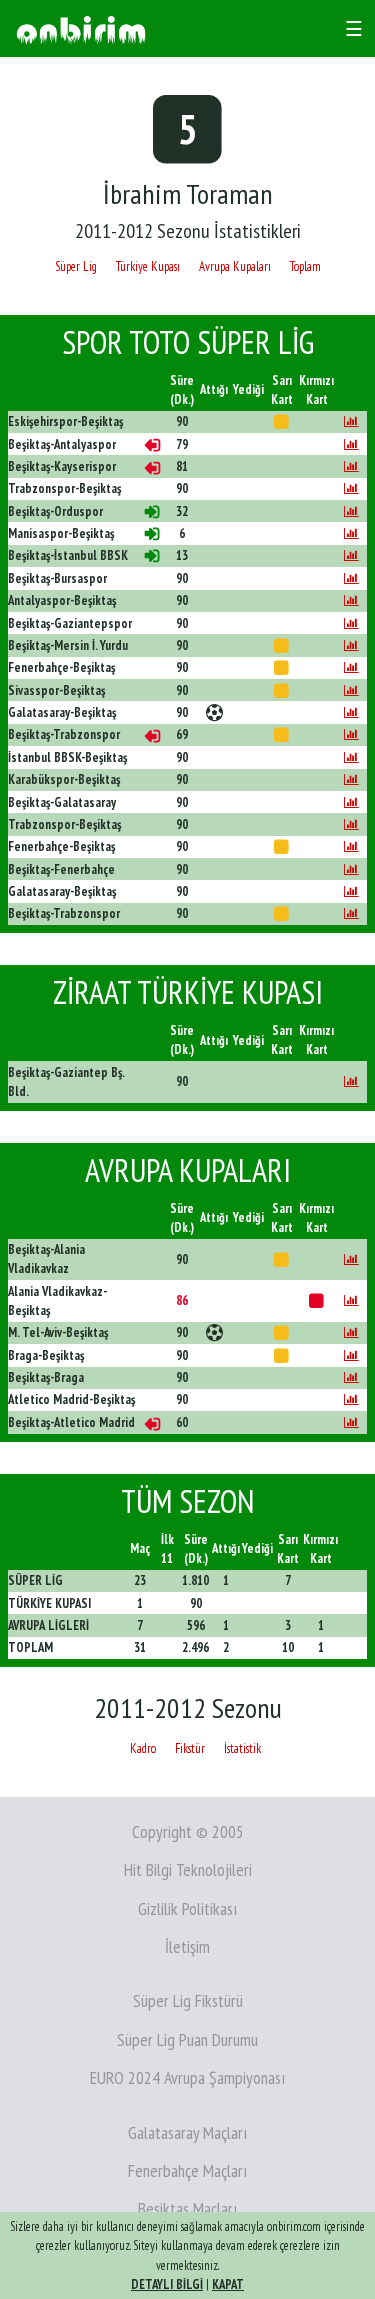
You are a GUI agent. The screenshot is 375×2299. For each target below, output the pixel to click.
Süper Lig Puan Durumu (187, 2039)
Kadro (143, 1748)
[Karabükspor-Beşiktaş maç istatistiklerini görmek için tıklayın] (351, 779)
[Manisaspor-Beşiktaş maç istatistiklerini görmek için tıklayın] (351, 533)
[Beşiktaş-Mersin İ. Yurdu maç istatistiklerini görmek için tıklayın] (351, 645)
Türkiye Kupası (148, 266)
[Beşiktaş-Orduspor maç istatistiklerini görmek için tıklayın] (351, 511)
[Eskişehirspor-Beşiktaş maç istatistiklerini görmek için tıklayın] (351, 421)
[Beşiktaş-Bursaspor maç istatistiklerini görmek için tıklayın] (351, 578)
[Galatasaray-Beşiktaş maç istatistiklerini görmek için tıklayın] (351, 712)
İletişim (187, 1946)
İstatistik (242, 1748)
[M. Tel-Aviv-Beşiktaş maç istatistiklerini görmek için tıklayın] (351, 1332)
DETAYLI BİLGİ (167, 2284)
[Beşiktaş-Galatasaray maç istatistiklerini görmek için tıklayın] (351, 802)
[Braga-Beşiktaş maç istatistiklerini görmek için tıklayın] (351, 1355)
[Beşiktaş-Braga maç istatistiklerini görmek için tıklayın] (351, 1377)
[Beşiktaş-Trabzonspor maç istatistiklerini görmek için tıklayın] (351, 734)
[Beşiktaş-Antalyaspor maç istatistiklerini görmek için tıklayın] (351, 444)
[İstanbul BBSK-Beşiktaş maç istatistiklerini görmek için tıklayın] (351, 757)
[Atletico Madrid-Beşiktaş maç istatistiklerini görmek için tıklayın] (351, 1399)
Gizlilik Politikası (187, 1908)
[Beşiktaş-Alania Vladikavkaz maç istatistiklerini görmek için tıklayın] (351, 1259)
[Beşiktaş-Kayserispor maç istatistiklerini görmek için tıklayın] (351, 466)
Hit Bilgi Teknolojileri (188, 1869)
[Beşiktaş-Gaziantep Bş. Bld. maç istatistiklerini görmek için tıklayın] (351, 1081)
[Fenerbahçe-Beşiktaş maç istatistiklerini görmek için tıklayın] (351, 667)
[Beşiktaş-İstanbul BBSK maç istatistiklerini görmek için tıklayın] (351, 555)
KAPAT (228, 2284)
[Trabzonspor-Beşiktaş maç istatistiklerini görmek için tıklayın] (351, 488)
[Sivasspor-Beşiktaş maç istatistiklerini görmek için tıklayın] (351, 690)
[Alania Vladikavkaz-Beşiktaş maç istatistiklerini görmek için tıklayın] (351, 1300)
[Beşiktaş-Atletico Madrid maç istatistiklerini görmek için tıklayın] (351, 1422)
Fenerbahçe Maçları (187, 2170)
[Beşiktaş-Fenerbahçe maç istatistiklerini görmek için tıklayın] (351, 869)
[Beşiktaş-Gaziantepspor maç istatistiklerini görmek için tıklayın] (351, 623)
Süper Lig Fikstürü (188, 2000)
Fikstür (190, 1748)
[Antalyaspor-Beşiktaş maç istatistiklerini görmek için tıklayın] (351, 600)
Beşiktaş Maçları (187, 2208)
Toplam (305, 266)
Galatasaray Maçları (187, 2132)
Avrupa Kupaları (235, 266)
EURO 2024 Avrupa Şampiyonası (187, 2077)
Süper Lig (76, 266)
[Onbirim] (81, 28)
